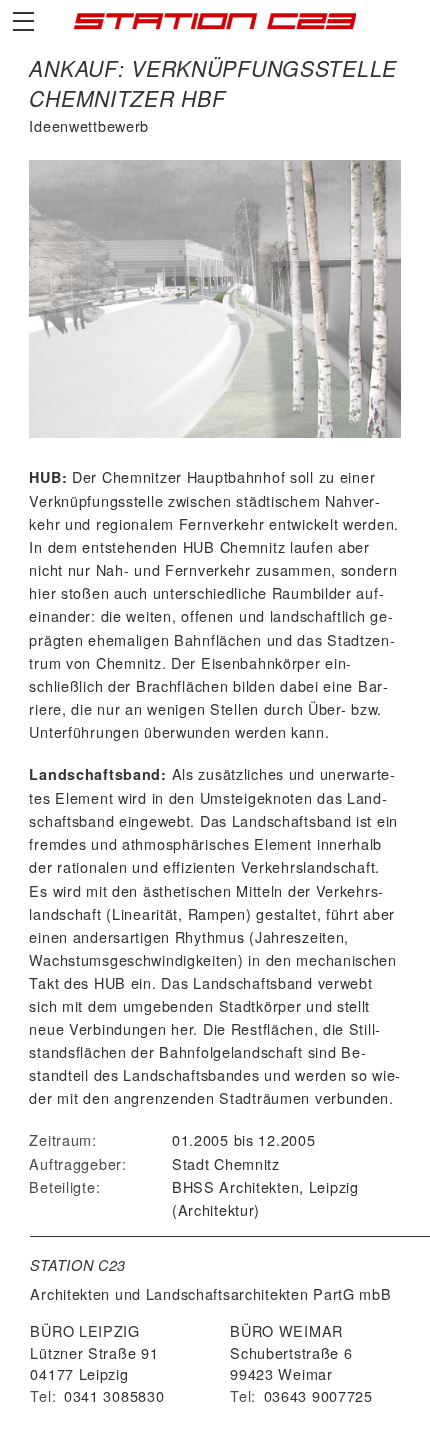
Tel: (43, 1395)
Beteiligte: (64, 1186)
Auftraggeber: (77, 1163)
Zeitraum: (62, 1139)
